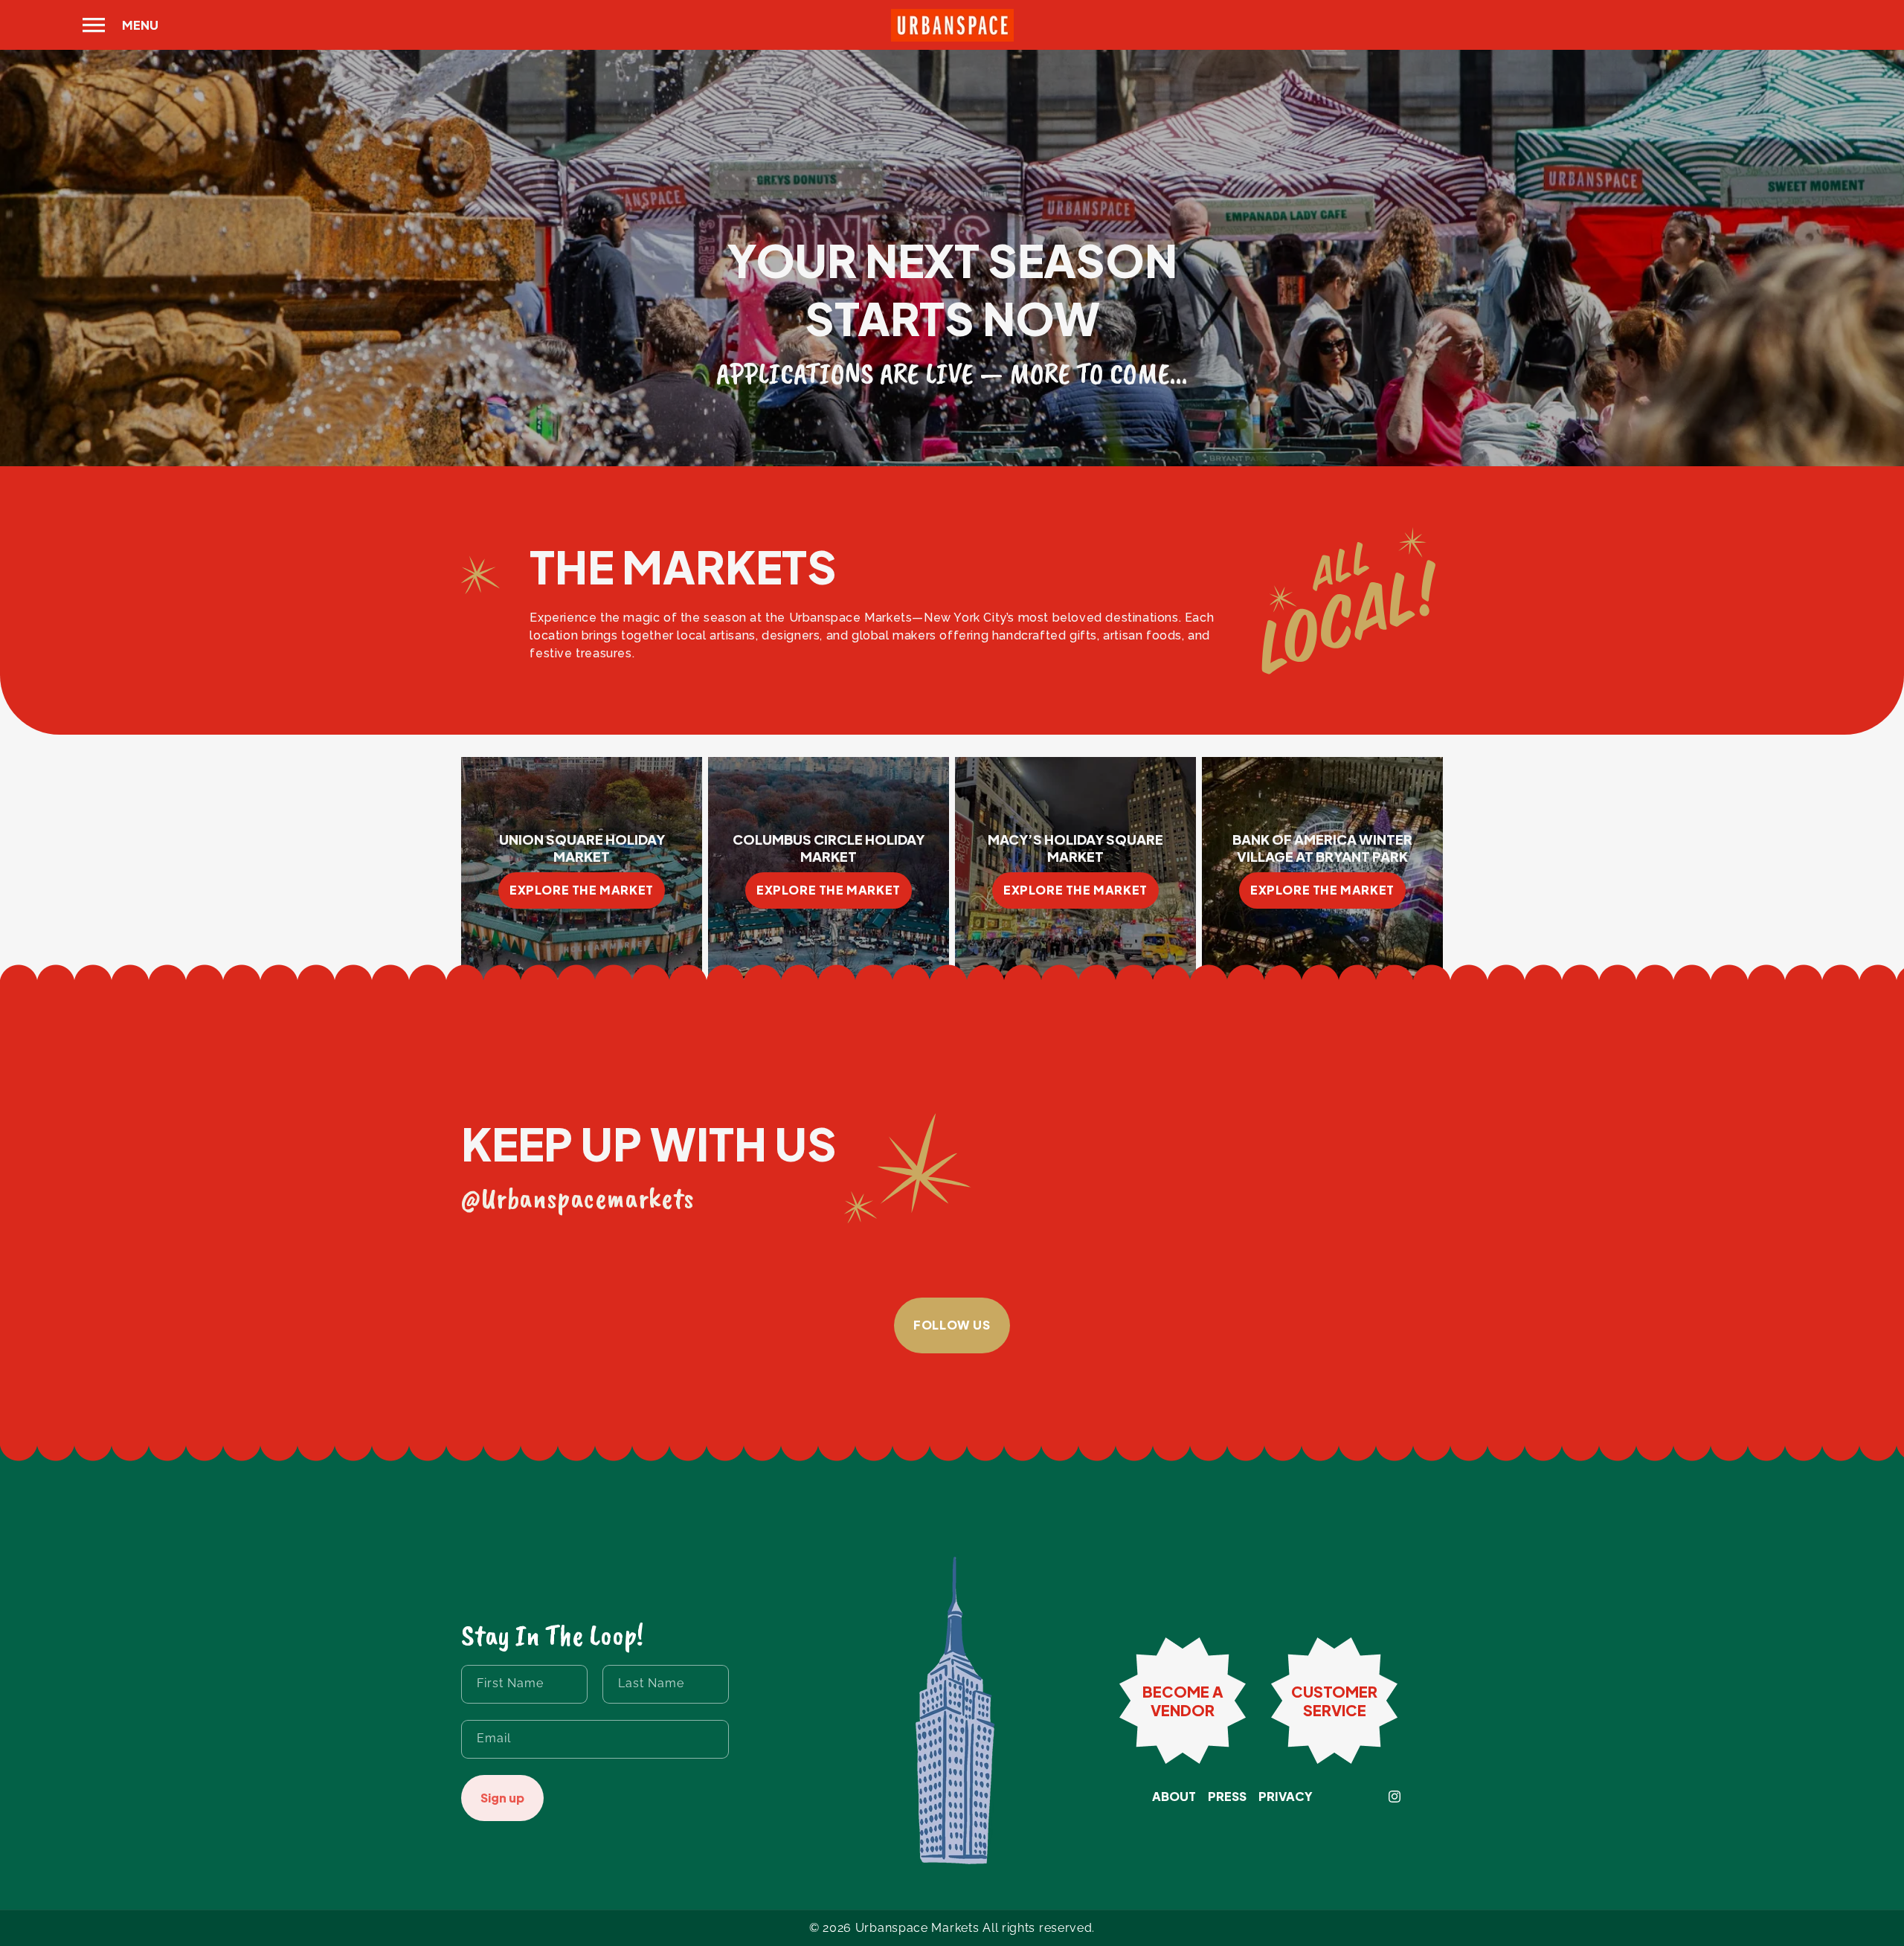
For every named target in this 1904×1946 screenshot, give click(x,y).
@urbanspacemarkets (578, 1198)
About (1174, 1797)
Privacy (1286, 1797)
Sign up (502, 1798)
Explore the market (582, 890)
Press (1227, 1797)
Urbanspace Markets (917, 1928)
